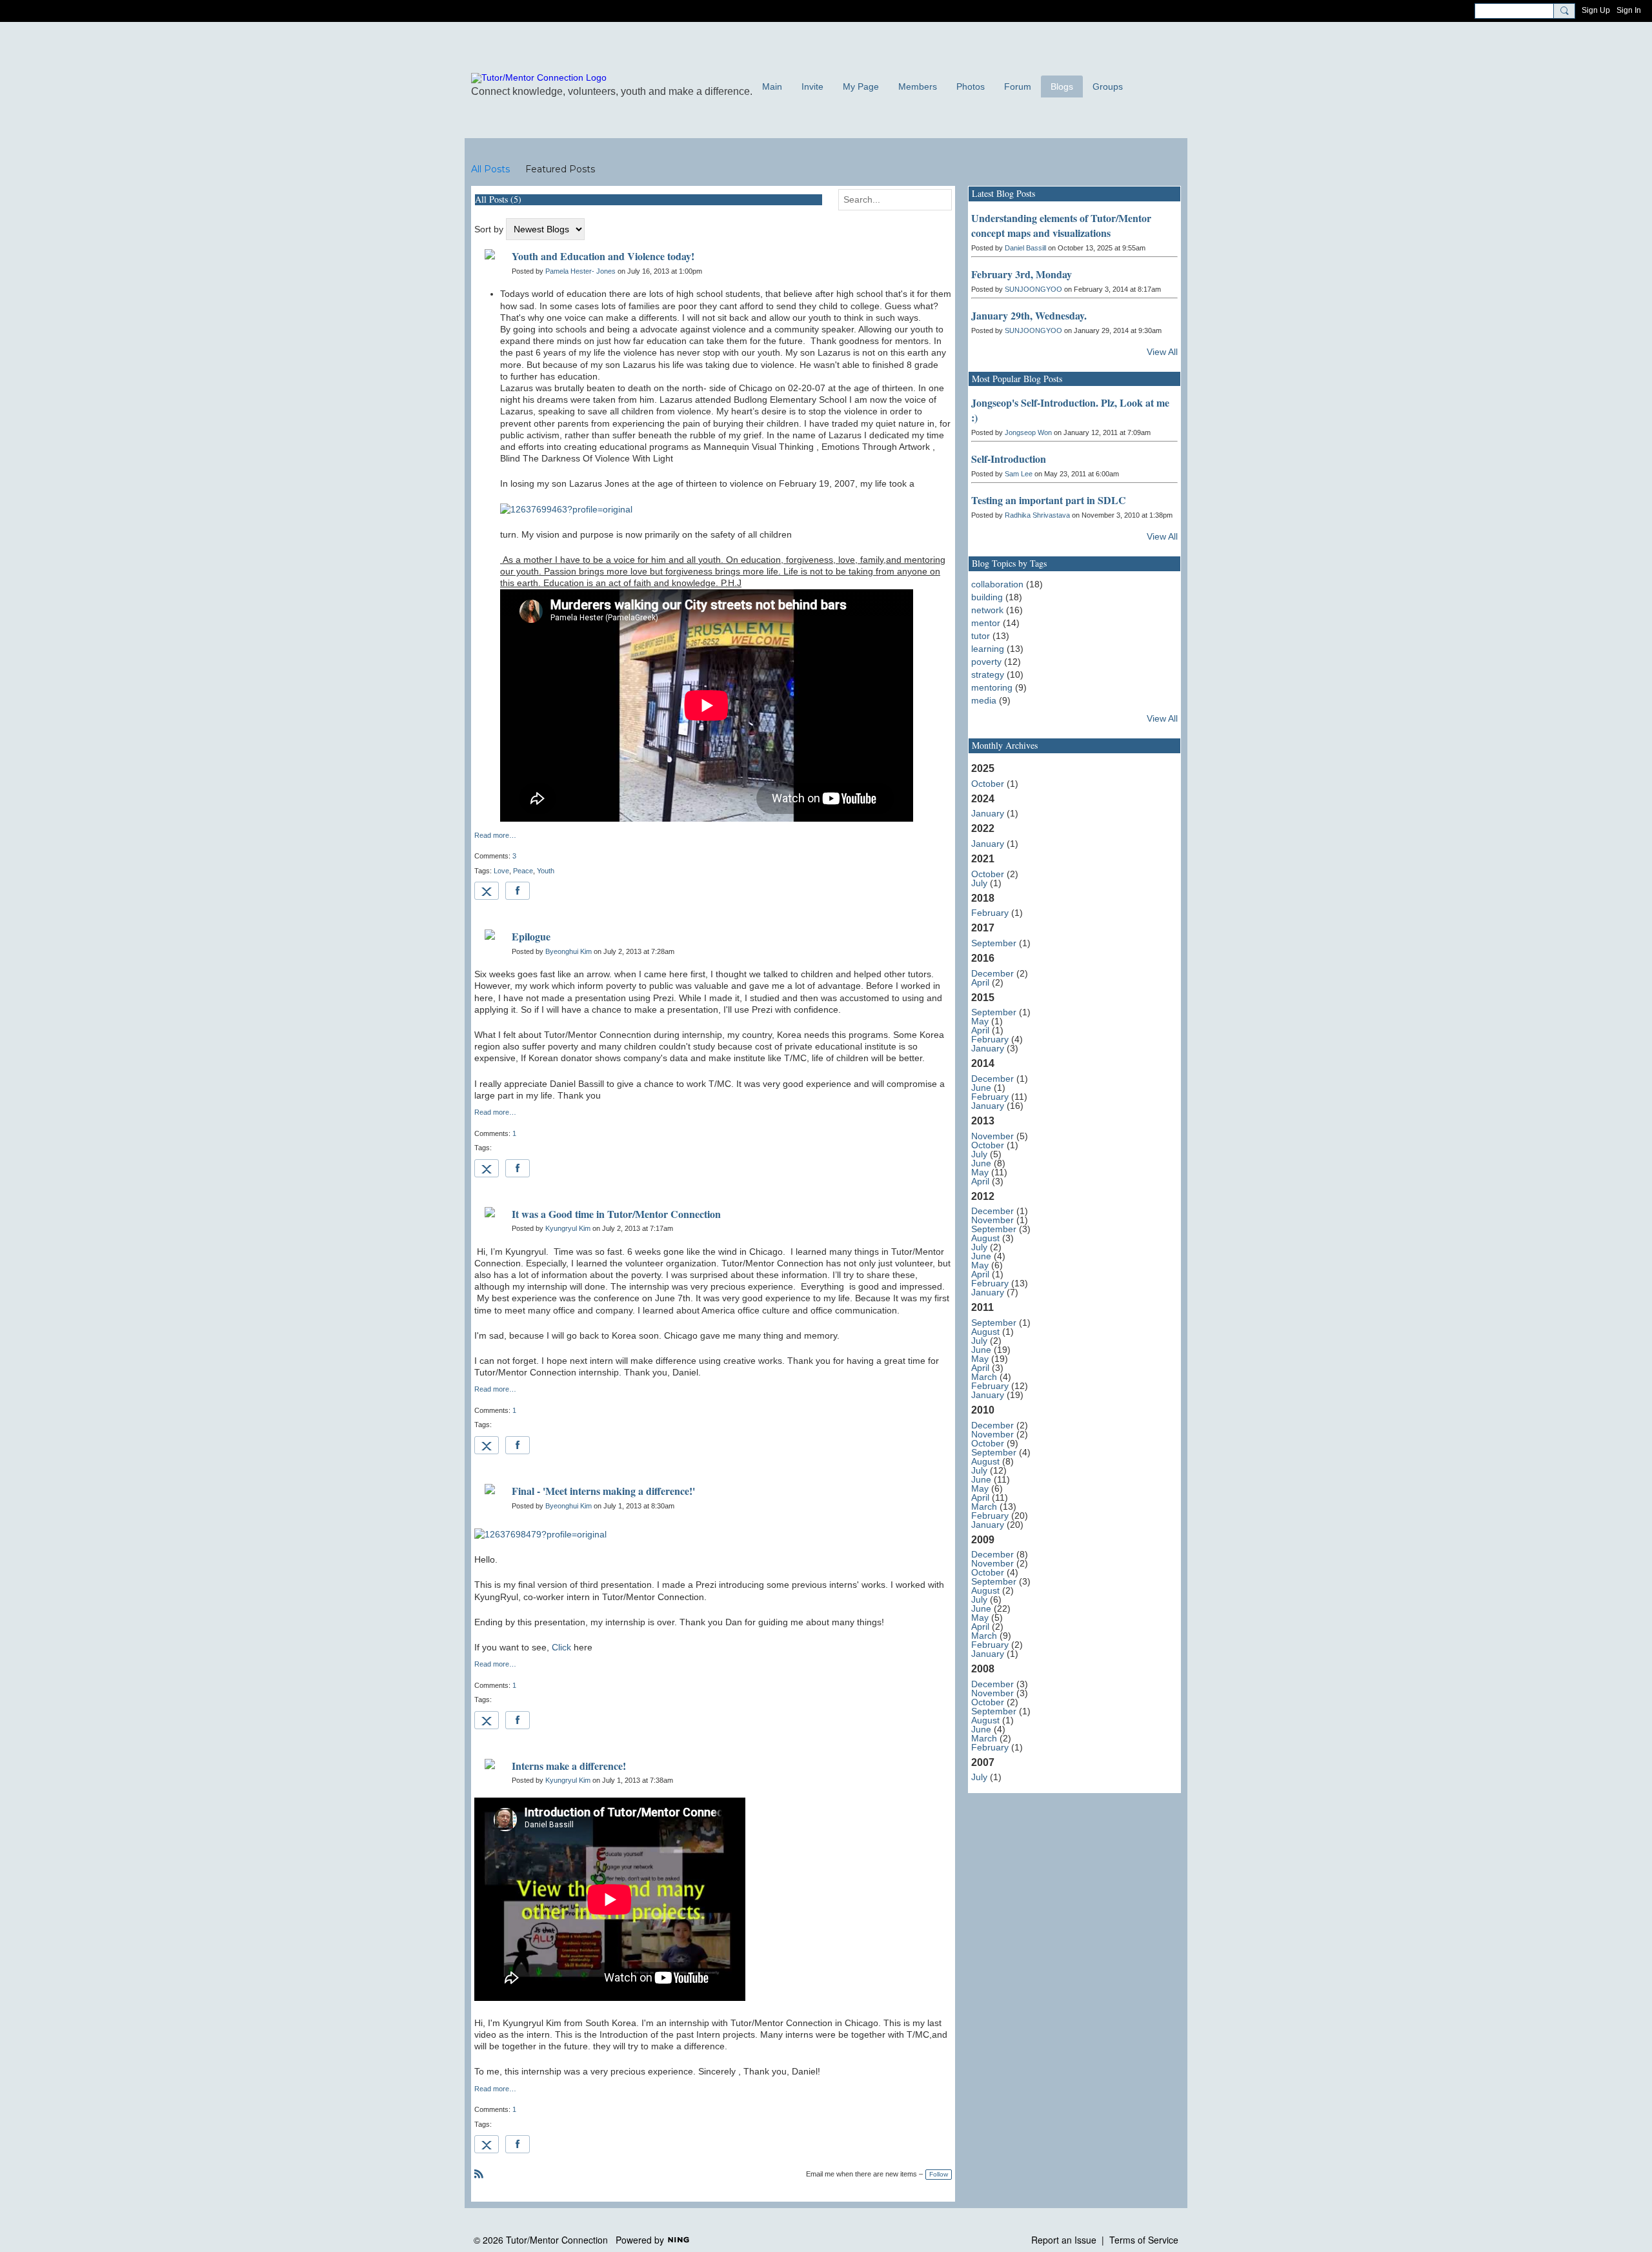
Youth (546, 871)
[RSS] (479, 2173)
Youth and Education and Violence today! (603, 256)
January (988, 813)
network (987, 610)
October (988, 784)
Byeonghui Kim (569, 951)
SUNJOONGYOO (1033, 289)
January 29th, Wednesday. (1029, 315)
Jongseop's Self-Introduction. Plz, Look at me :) (1070, 410)
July (979, 883)
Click (561, 1647)
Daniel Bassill (1025, 248)
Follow (939, 2174)
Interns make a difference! (569, 1766)
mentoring (992, 687)
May (980, 1021)
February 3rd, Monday (1022, 274)
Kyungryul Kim (568, 1228)
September (994, 943)
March (984, 1377)
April (980, 982)
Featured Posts (560, 169)
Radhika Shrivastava (1037, 515)
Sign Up (1596, 10)
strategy (988, 675)
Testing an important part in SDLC (1049, 500)
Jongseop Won (1028, 432)
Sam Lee (1019, 474)
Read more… (495, 836)
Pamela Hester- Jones (580, 271)
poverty (986, 662)
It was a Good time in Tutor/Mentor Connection (616, 1214)
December (992, 973)
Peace (523, 871)
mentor (986, 623)
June (981, 1088)
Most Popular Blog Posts (1017, 379)
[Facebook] (518, 891)
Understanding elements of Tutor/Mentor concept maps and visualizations (1061, 225)
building (987, 597)
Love (501, 871)
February (990, 913)
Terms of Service (1144, 2240)
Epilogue (531, 936)
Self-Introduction (1009, 459)
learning (988, 649)
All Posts (490, 169)
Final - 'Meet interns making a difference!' (603, 1491)
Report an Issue (1064, 2240)
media (984, 700)
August (985, 1238)
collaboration (997, 584)
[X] (487, 891)
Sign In (1629, 10)
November (992, 1136)
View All (1162, 352)
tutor (981, 636)
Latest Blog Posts (1003, 193)
